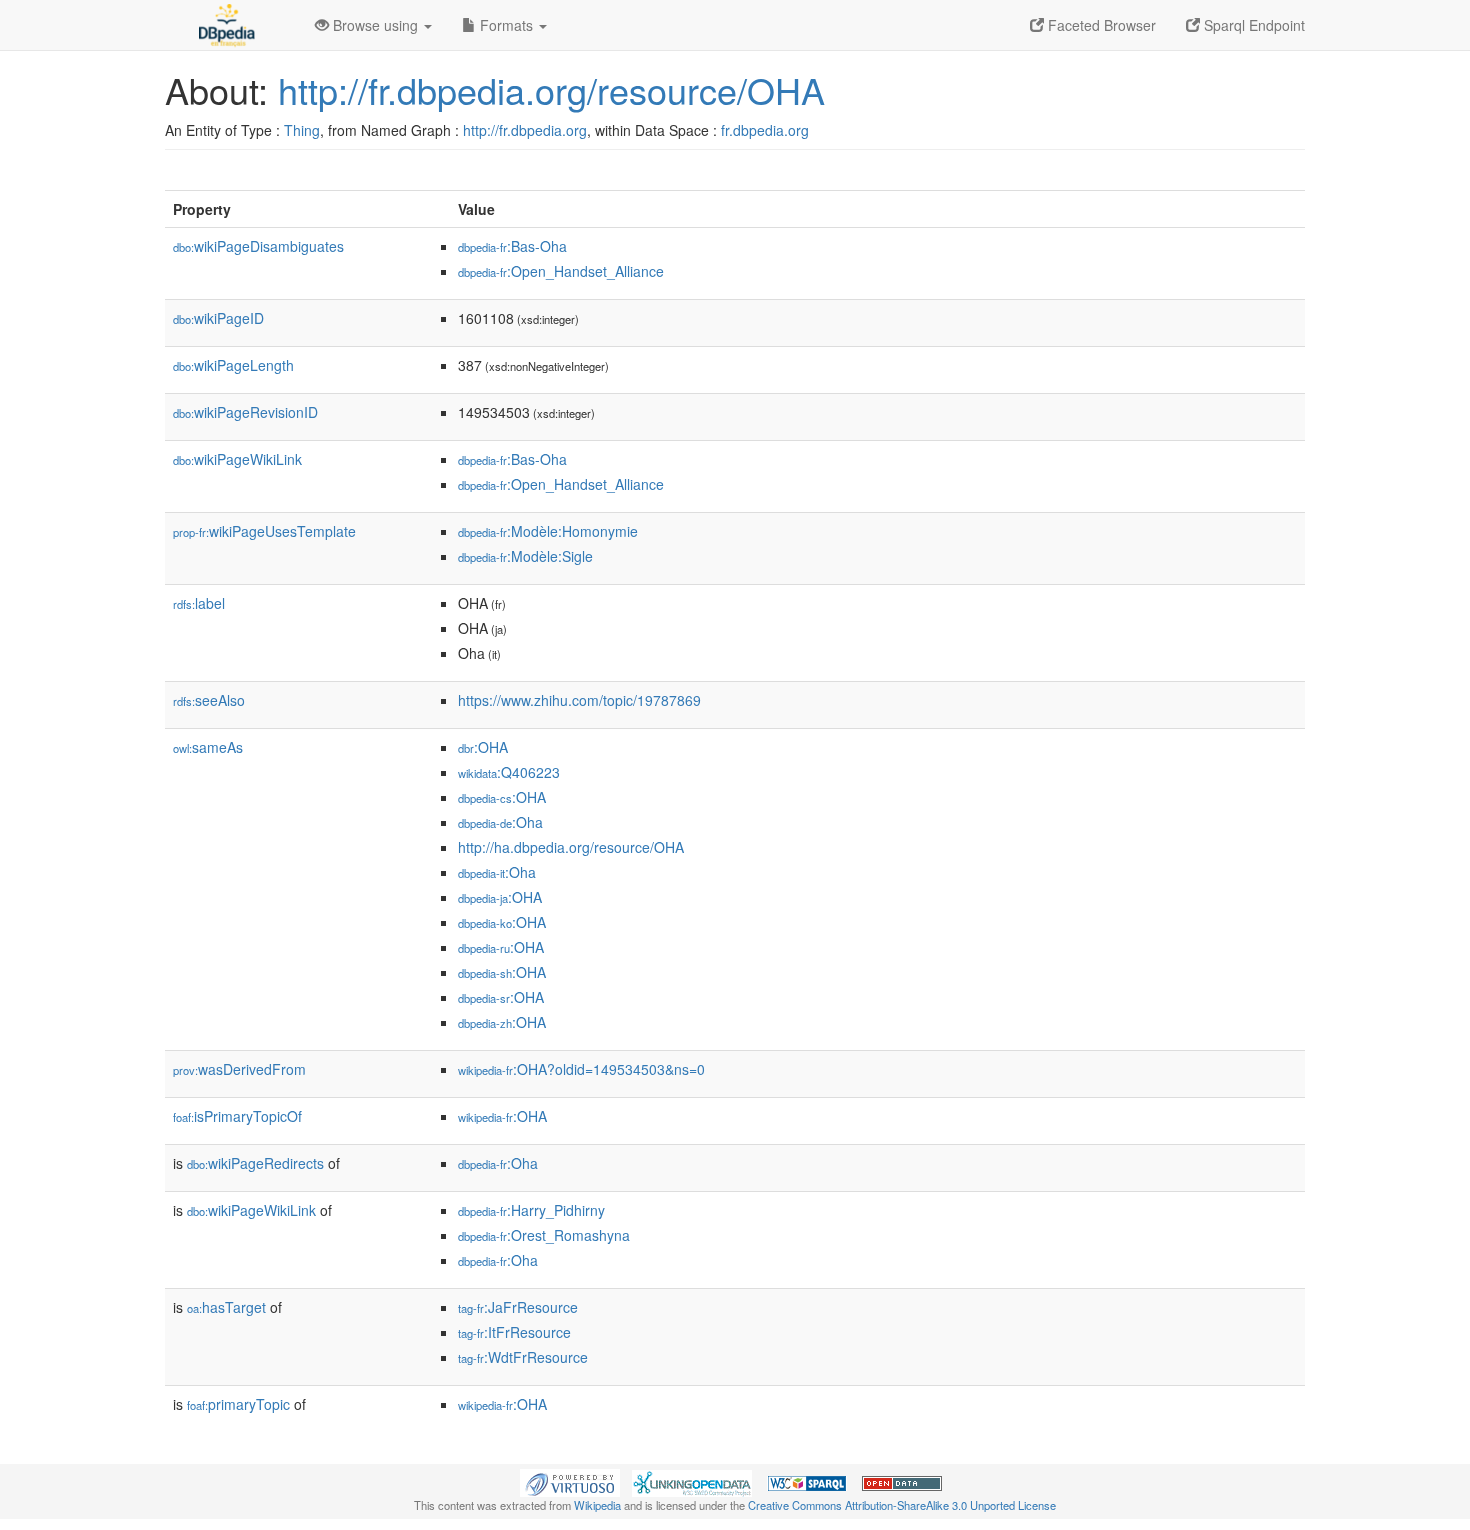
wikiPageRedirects (255, 1163)
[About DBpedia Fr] (225, 25)
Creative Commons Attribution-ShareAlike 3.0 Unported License (902, 1505)
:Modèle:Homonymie (548, 531)
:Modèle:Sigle (525, 556)
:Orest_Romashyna (544, 1235)
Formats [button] (506, 25)
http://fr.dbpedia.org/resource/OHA (551, 89)
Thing (302, 130)
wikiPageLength (233, 365)
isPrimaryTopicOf (237, 1116)
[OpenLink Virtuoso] (570, 1481)
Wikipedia (597, 1505)
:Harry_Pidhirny (531, 1210)
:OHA (483, 747)
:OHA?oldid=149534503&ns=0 (581, 1069)
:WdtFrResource (523, 1357)
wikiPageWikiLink (237, 459)
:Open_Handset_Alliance (561, 271)
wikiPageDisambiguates (258, 246)
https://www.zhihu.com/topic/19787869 (579, 700)
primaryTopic (238, 1404)
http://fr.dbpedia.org (525, 130)
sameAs (208, 747)
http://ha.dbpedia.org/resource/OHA (571, 847)
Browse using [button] (375, 25)
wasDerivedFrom (239, 1069)
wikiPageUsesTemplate (264, 531)
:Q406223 (509, 772)
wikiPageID (218, 318)
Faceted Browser (1100, 25)
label (199, 603)
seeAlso (209, 700)
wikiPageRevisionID (245, 412)
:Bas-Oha (512, 246)
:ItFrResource (514, 1332)
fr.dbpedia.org (765, 130)
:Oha (500, 822)
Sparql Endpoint (1252, 25)
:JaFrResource (518, 1307)
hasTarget (226, 1307)
